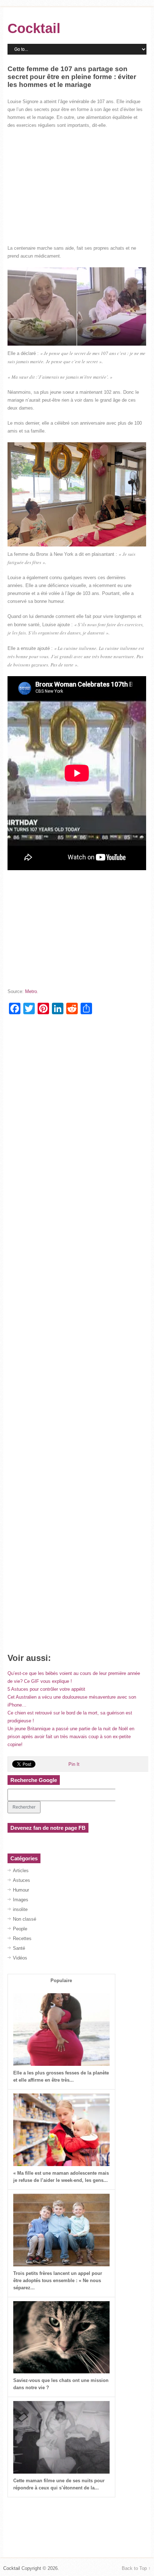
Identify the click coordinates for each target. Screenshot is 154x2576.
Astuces (21, 1880)
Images (21, 1900)
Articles (21, 1871)
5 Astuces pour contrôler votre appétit (46, 1689)
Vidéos (20, 1958)
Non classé (25, 1919)
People (20, 1929)
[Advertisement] (77, 187)
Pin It (74, 1764)
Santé (19, 1948)
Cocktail (34, 28)
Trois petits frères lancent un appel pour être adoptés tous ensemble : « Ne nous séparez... (58, 2280)
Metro (31, 991)
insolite (20, 1909)
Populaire (61, 1981)
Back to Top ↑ (136, 2568)
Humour (21, 1890)
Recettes (22, 1938)
